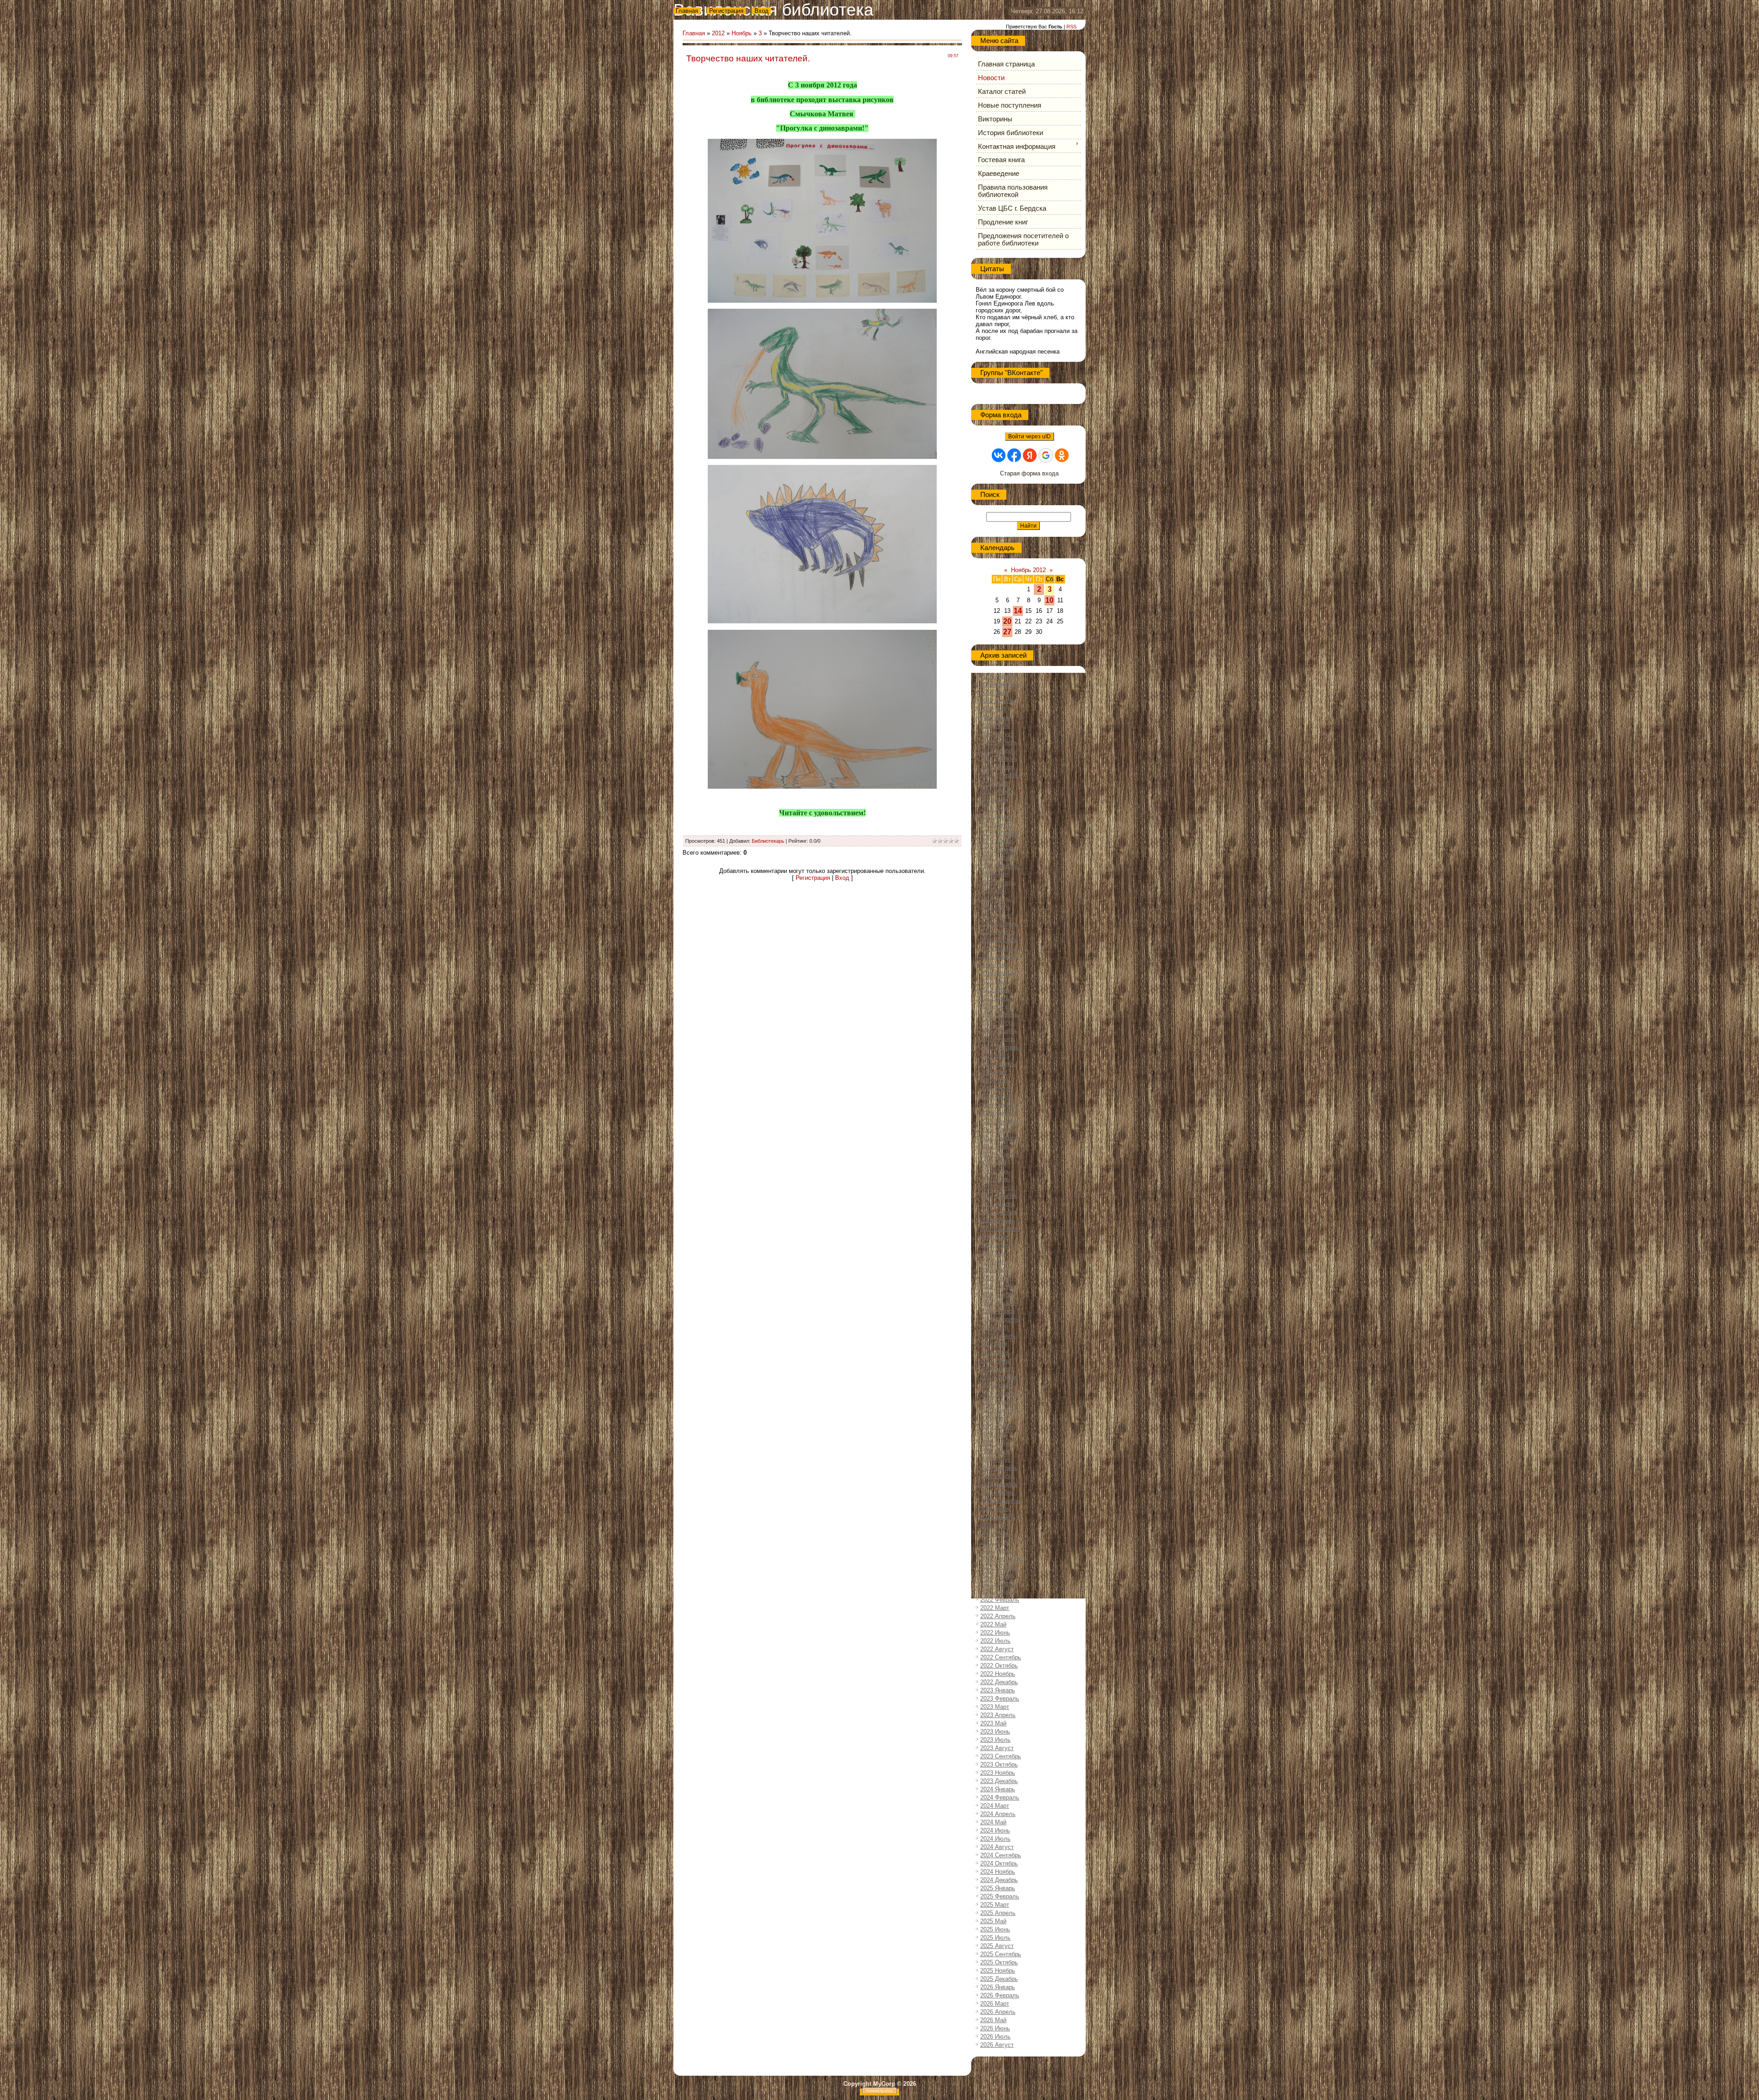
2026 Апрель (998, 2012)
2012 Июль (995, 726)
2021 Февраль (1000, 1501)
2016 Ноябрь (998, 1113)
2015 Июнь (995, 990)
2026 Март (995, 2004)
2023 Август (997, 1748)
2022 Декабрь (999, 1682)
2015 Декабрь (999, 1031)
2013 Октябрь (999, 833)
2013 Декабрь (999, 849)
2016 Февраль (1000, 1047)
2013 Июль (995, 816)
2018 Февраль (1000, 1229)
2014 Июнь (995, 899)
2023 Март (995, 1707)
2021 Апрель (998, 1517)
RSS (1071, 27)
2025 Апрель (998, 1913)
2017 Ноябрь (998, 1204)
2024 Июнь (995, 1830)
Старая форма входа (1029, 473)
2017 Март (995, 1146)
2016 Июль (995, 1088)
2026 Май (993, 2020)
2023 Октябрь (999, 1765)
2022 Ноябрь (998, 1674)
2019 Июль (995, 1361)
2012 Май (993, 709)
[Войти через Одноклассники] (1062, 455)
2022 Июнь (995, 1633)
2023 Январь (998, 1690)
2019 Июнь (995, 1352)
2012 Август (997, 734)
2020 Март (995, 1418)
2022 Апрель (998, 1616)
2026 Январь (998, 1987)
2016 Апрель (998, 1064)
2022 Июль (995, 1641)
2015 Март (995, 965)
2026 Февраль (1000, 1995)
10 (1049, 600)
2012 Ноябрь (998, 750)
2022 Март (995, 1608)
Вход (762, 11)
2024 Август (997, 1847)
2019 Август (997, 1369)
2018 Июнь (995, 1262)
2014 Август (997, 915)
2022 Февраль (1000, 1600)
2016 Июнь (995, 1080)
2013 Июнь (995, 808)
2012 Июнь (995, 717)
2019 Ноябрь (998, 1385)
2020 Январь (998, 1402)
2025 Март (995, 1905)
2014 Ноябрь (998, 932)
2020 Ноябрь (998, 1476)
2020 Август (997, 1459)
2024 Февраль (1000, 1797)
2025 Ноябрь (998, 1971)
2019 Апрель (998, 1336)
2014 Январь (998, 858)
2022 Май (993, 1624)
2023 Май (993, 1723)
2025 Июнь (995, 1929)
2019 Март (995, 1328)
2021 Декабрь (999, 1583)
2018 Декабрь (999, 1303)
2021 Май (993, 1525)
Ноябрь (742, 33)
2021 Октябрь (999, 1567)
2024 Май (993, 1822)
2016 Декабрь (999, 1121)
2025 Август (997, 1946)
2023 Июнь (995, 1732)
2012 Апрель (998, 701)
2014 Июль (995, 907)
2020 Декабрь (999, 1484)
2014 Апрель (998, 882)
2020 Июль (995, 1451)
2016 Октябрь (999, 1105)
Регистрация (726, 11)
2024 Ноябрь (998, 1872)
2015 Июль (995, 998)
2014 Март (995, 874)
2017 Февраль (1000, 1138)
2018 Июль (995, 1270)
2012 (718, 33)
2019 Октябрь (999, 1377)
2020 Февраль (1000, 1410)
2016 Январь (998, 1039)
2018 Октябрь (999, 1286)
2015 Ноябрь (998, 1023)
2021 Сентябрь (1001, 1558)
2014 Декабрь (999, 940)
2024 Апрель (998, 1814)
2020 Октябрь (999, 1468)
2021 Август (997, 1550)
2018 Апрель (998, 1245)
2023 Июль (995, 1740)
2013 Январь (998, 767)
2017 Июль (995, 1179)
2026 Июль (995, 2037)
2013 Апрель (998, 792)
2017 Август (997, 1187)
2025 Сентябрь (1001, 1954)
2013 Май (993, 800)
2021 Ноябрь (998, 1575)
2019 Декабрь (999, 1394)
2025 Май (993, 1921)
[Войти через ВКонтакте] (999, 455)
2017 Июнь (995, 1171)
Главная (687, 11)
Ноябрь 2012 (1028, 570)
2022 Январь (998, 1591)
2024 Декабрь (999, 1880)
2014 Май (993, 891)
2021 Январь (998, 1492)
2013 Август (997, 825)
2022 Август (997, 1649)
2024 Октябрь (999, 1863)
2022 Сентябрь (1001, 1657)
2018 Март (995, 1237)
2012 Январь (998, 676)
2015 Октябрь (999, 1014)
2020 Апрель (998, 1426)
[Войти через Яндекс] (1030, 455)
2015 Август (997, 1006)
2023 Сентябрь (1001, 1756)
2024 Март (995, 1806)
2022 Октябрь (999, 1666)
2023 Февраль (1000, 1699)
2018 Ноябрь (998, 1295)
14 (1018, 611)
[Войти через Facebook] (1014, 455)
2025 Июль (995, 1938)
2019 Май (993, 1344)
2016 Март (995, 1055)
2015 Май (993, 981)
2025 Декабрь (999, 1979)
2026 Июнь (995, 2028)
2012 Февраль (1000, 685)
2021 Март (995, 1509)
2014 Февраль (1000, 866)
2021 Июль (995, 1542)
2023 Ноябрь (998, 1773)
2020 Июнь (995, 1443)
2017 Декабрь (999, 1212)
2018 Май (993, 1253)
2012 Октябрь (999, 742)
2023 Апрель (998, 1715)
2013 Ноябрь (998, 841)
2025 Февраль (1000, 1896)
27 (1007, 632)
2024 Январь (998, 1789)
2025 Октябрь (999, 1962)
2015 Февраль (1000, 957)
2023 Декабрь (999, 1781)
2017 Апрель (998, 1154)
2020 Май (993, 1435)
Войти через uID (1030, 436)
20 (1007, 621)
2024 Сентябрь (1001, 1855)
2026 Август (997, 2045)
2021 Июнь (995, 1534)
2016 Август (997, 1097)
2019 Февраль (1000, 1319)
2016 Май (993, 1072)
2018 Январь (998, 1220)
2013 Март (995, 783)
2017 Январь (998, 1130)
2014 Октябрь (999, 924)
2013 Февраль (1000, 775)
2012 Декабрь (999, 759)
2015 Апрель (998, 973)
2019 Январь (998, 1311)
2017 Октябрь (999, 1196)
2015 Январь (998, 948)
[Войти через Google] (1046, 455)
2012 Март (995, 693)
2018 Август (997, 1278)
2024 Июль (995, 1839)
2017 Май (993, 1163)
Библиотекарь (768, 841)
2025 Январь (998, 1888)
